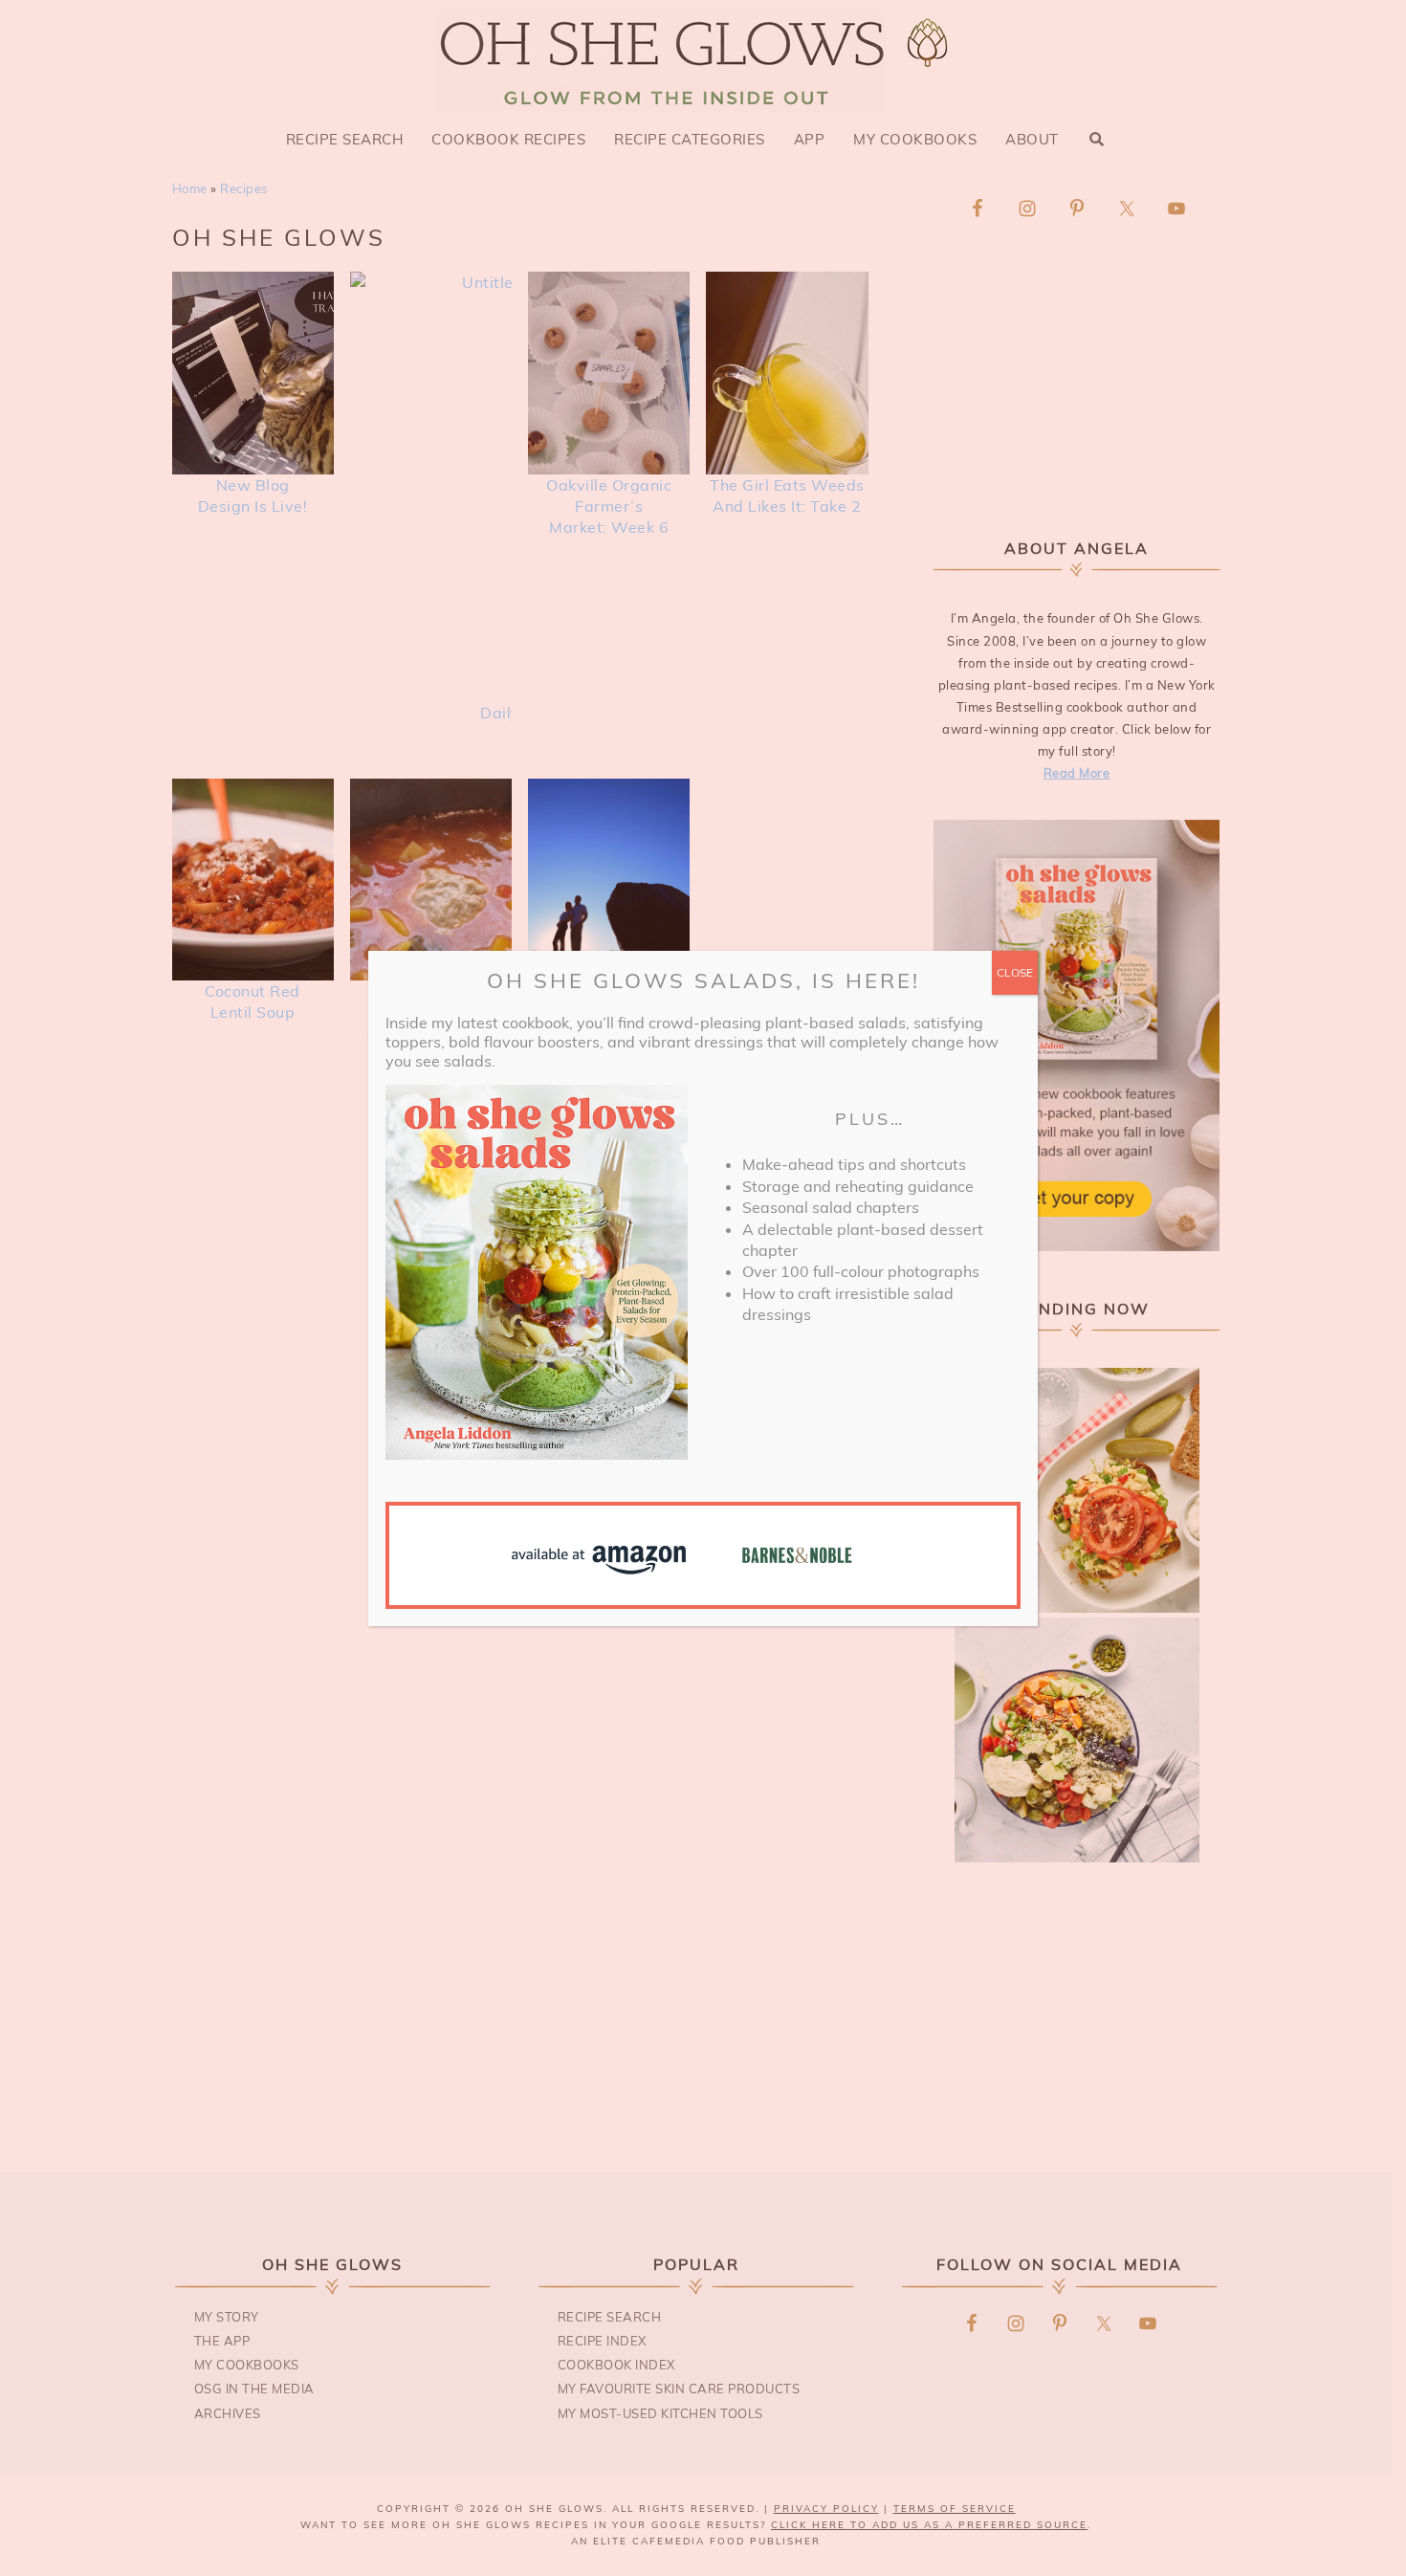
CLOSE (1015, 972)
